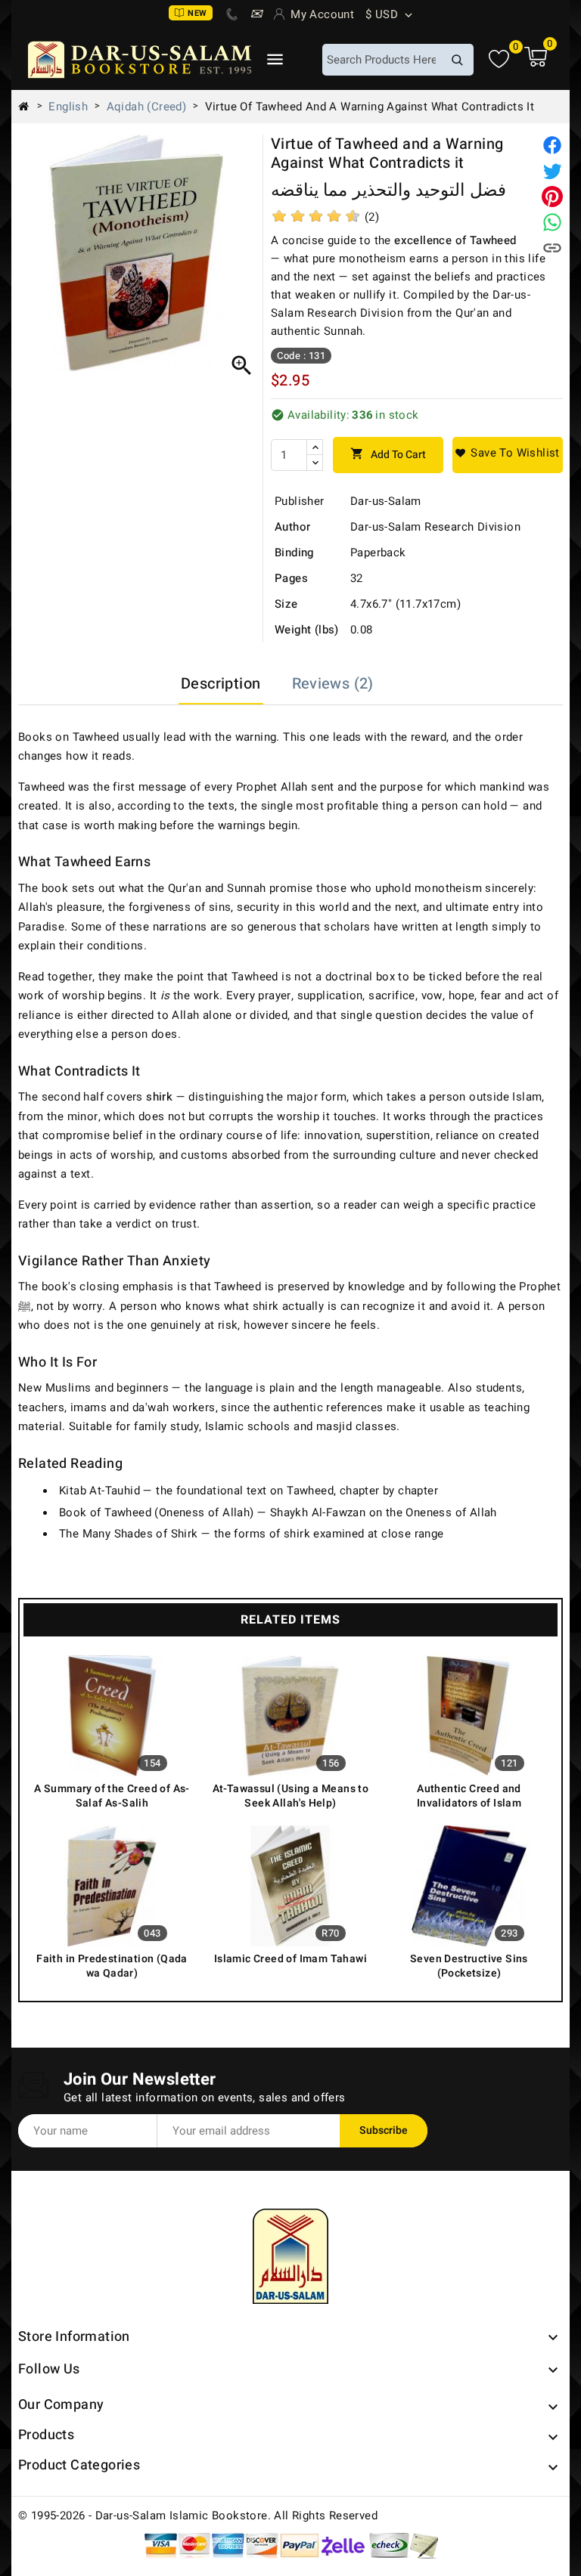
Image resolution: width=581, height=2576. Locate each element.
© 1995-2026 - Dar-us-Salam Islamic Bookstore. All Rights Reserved (198, 2516)
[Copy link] (552, 248)
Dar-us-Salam (386, 501)
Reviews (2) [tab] (333, 684)
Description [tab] (221, 684)
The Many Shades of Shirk (129, 1534)
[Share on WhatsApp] (552, 222)
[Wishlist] (499, 59)
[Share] (552, 145)
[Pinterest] (552, 197)
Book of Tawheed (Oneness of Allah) (157, 1512)
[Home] (30, 107)
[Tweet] (552, 171)
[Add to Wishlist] (508, 455)
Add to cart (388, 455)
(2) (372, 217)
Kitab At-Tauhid (99, 1491)
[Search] (457, 60)
